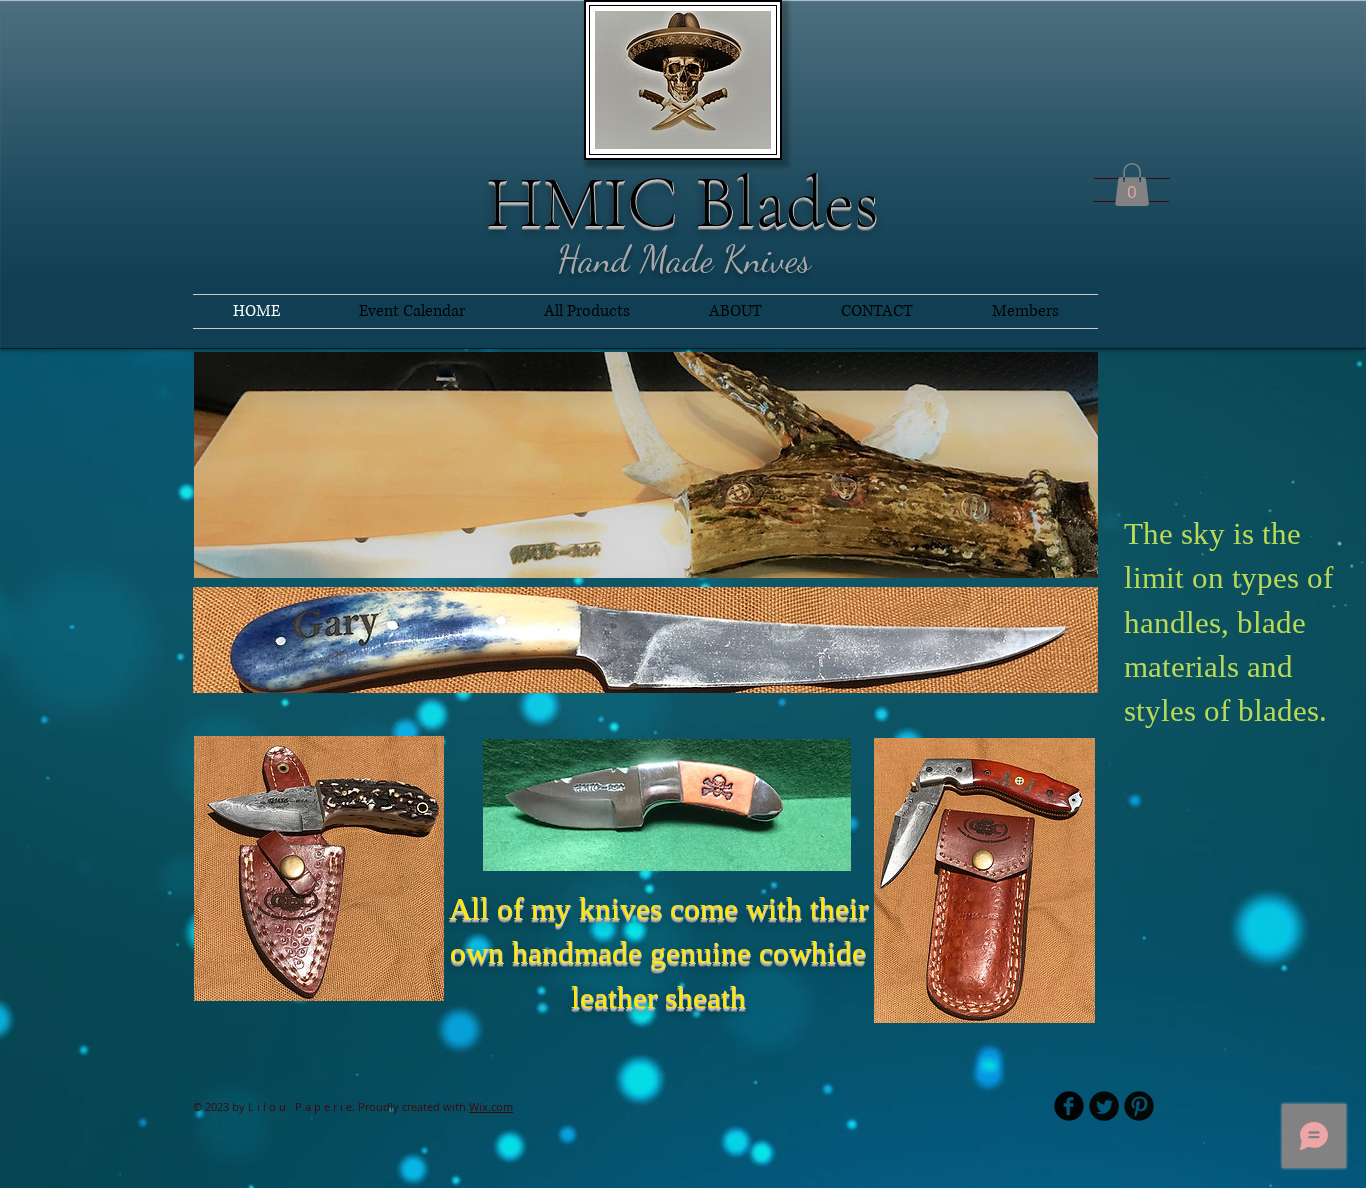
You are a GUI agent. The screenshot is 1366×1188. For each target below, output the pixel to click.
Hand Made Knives (684, 259)
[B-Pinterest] (1139, 1106)
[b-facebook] (1069, 1106)
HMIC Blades (682, 202)
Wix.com (491, 1106)
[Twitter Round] (1104, 1106)
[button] (1132, 184)
